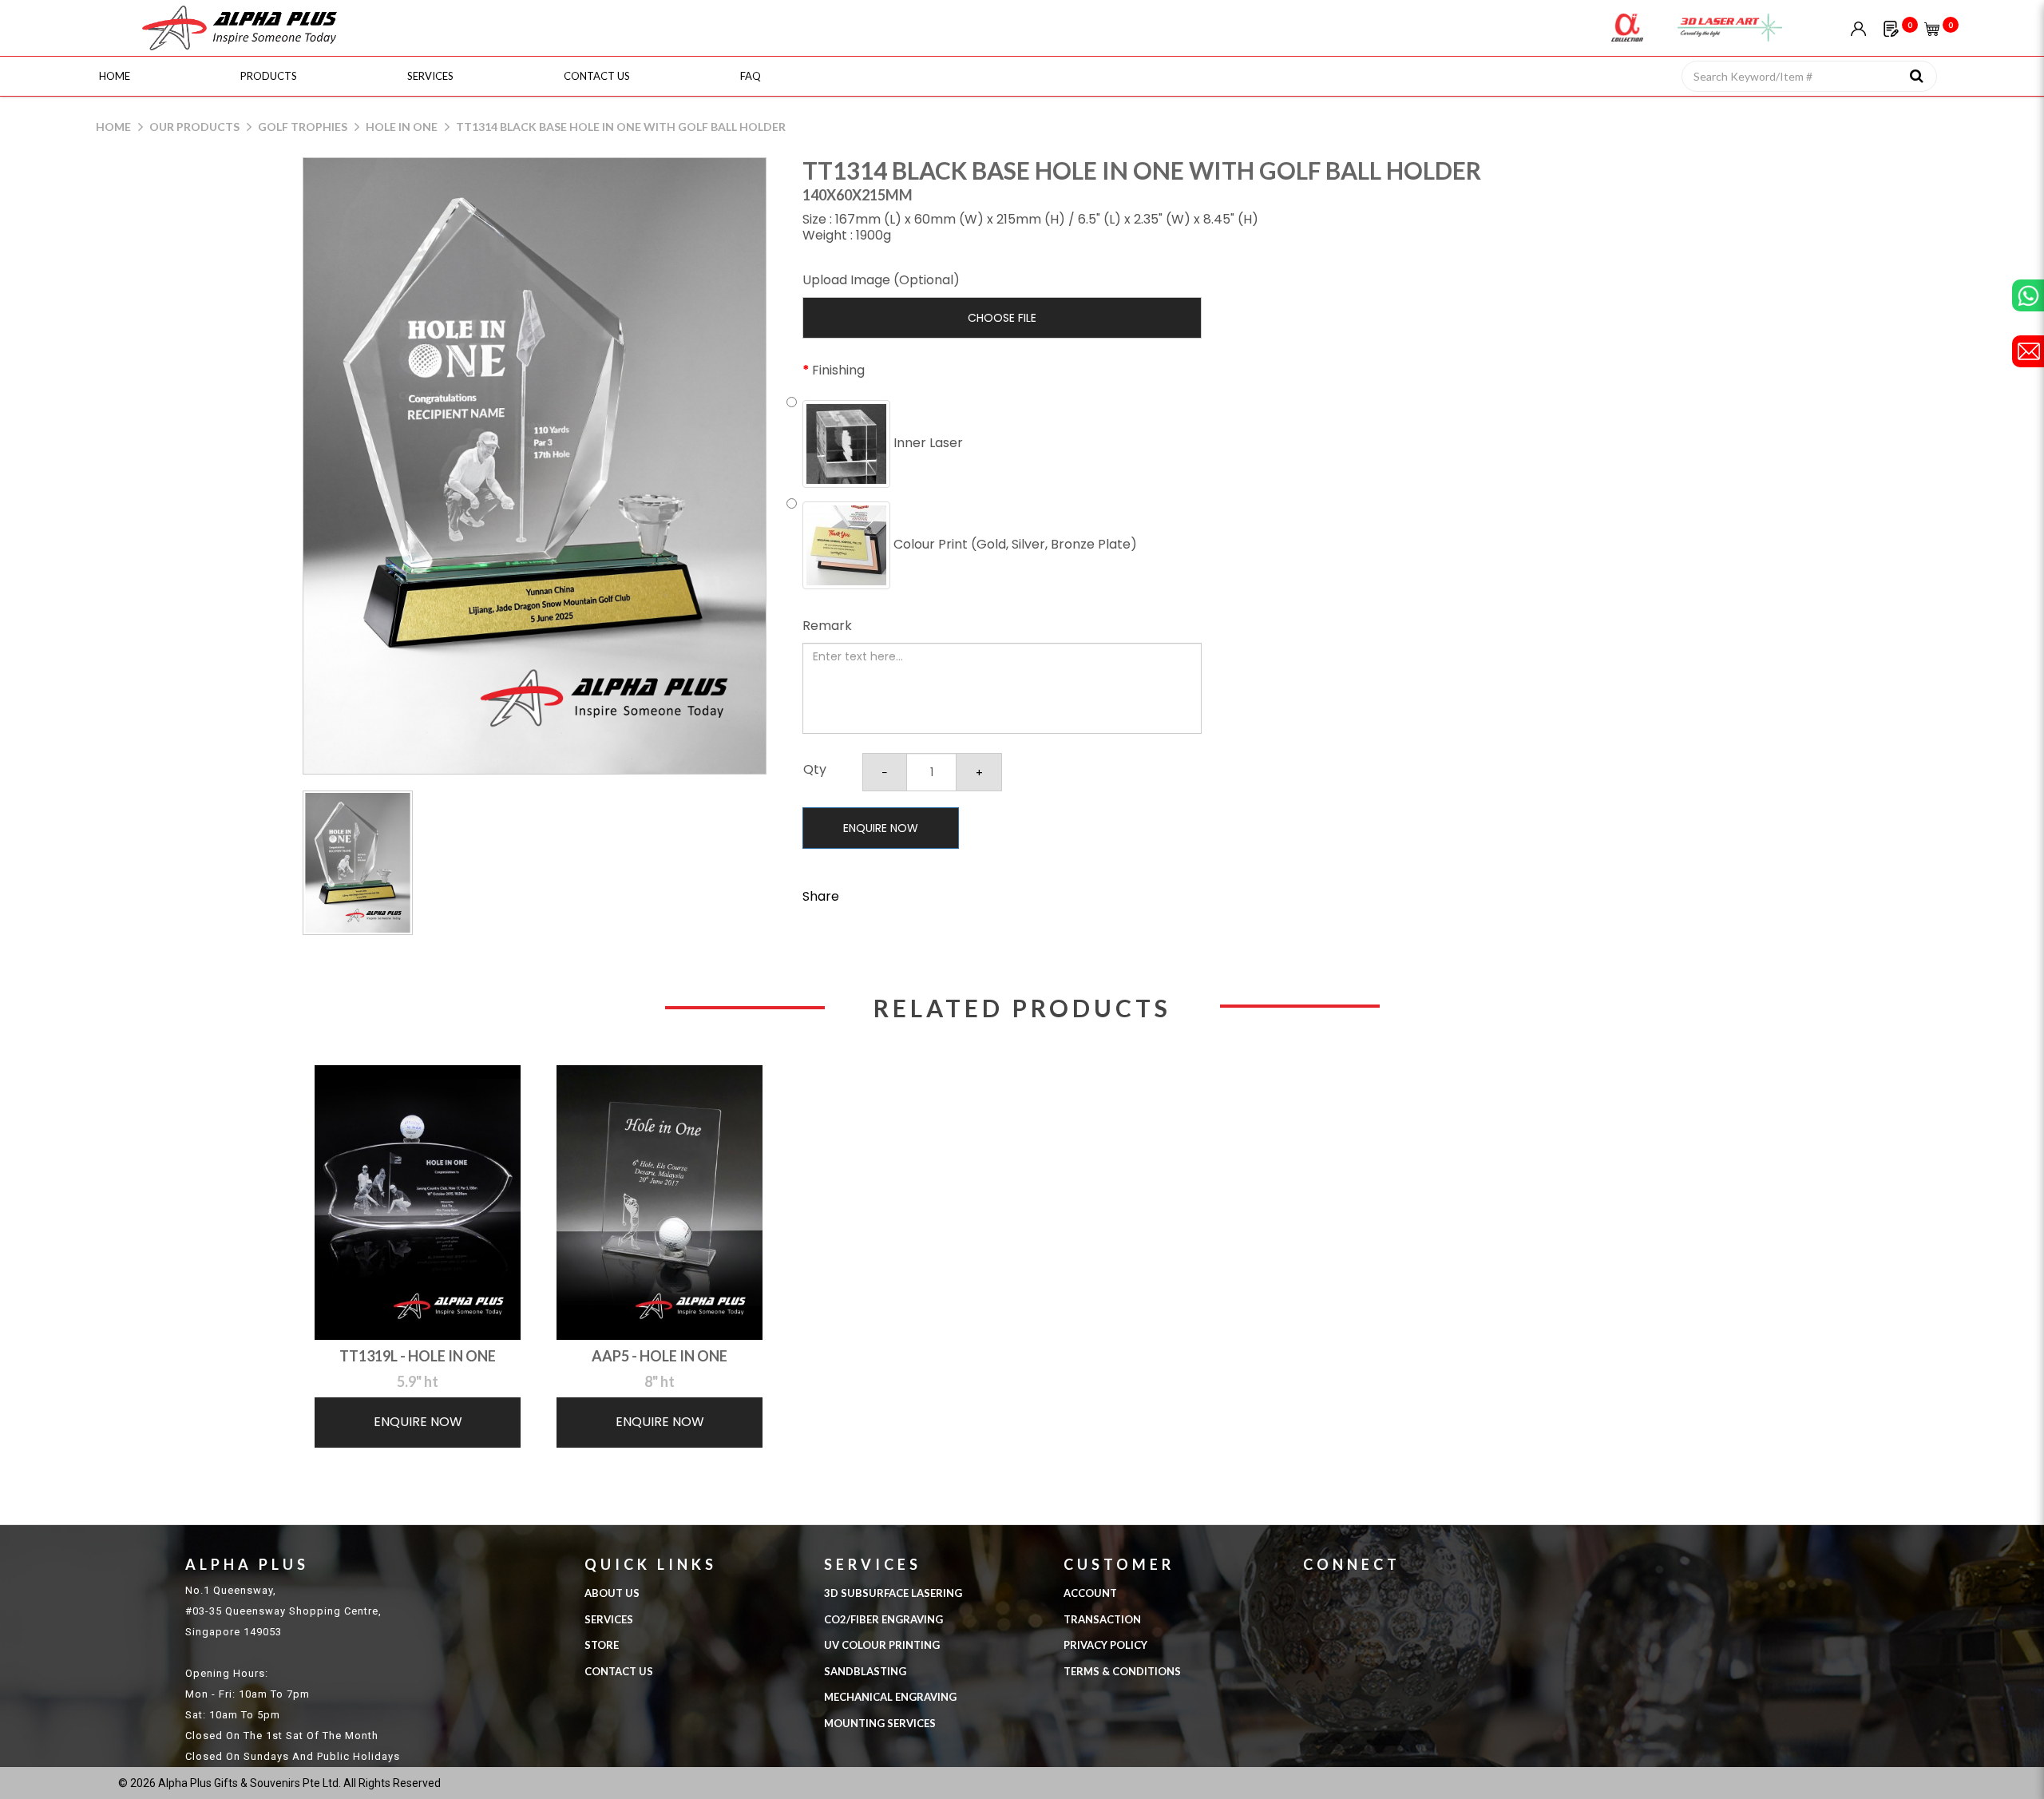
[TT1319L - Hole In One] (418, 1203)
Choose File (1002, 318)
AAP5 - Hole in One (660, 1356)
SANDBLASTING (865, 1671)
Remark (827, 626)
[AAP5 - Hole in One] (660, 1203)
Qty (815, 769)
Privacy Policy (1105, 1645)
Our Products (194, 127)
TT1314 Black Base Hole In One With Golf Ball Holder (621, 127)
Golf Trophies (303, 127)
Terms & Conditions (1122, 1671)
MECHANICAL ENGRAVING (890, 1697)
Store (602, 1645)
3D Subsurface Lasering (893, 1593)
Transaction (1102, 1619)
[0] (1891, 28)
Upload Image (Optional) (881, 280)
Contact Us (619, 1671)
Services (609, 1619)
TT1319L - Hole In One (418, 1356)
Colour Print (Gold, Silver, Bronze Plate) (1014, 544)
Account (1090, 1593)
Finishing (838, 370)
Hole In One (402, 127)
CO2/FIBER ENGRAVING (883, 1619)
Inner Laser (927, 443)
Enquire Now (881, 828)
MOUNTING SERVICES (880, 1723)
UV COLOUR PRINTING (882, 1645)
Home (113, 127)
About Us (612, 1593)
